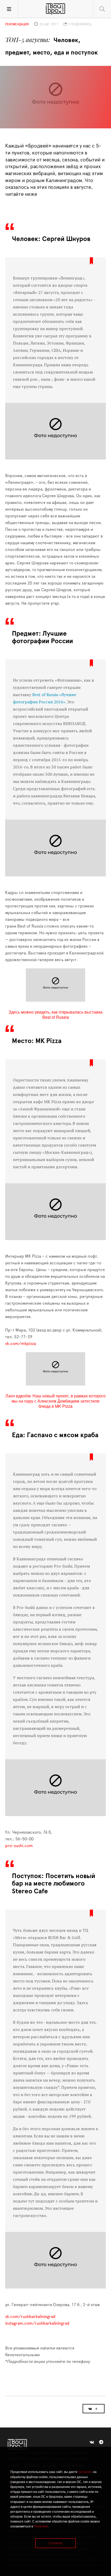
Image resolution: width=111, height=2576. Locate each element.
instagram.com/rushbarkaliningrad (37, 2323)
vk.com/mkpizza (21, 1344)
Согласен (55, 2543)
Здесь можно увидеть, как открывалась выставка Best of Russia (55, 1014)
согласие (85, 2472)
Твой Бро (55, 9)
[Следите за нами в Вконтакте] (92, 2442)
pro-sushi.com (19, 1846)
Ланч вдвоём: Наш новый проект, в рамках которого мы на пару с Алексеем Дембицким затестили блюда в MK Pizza (55, 1401)
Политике (41, 2526)
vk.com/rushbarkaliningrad (30, 2317)
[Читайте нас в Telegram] (101, 2442)
